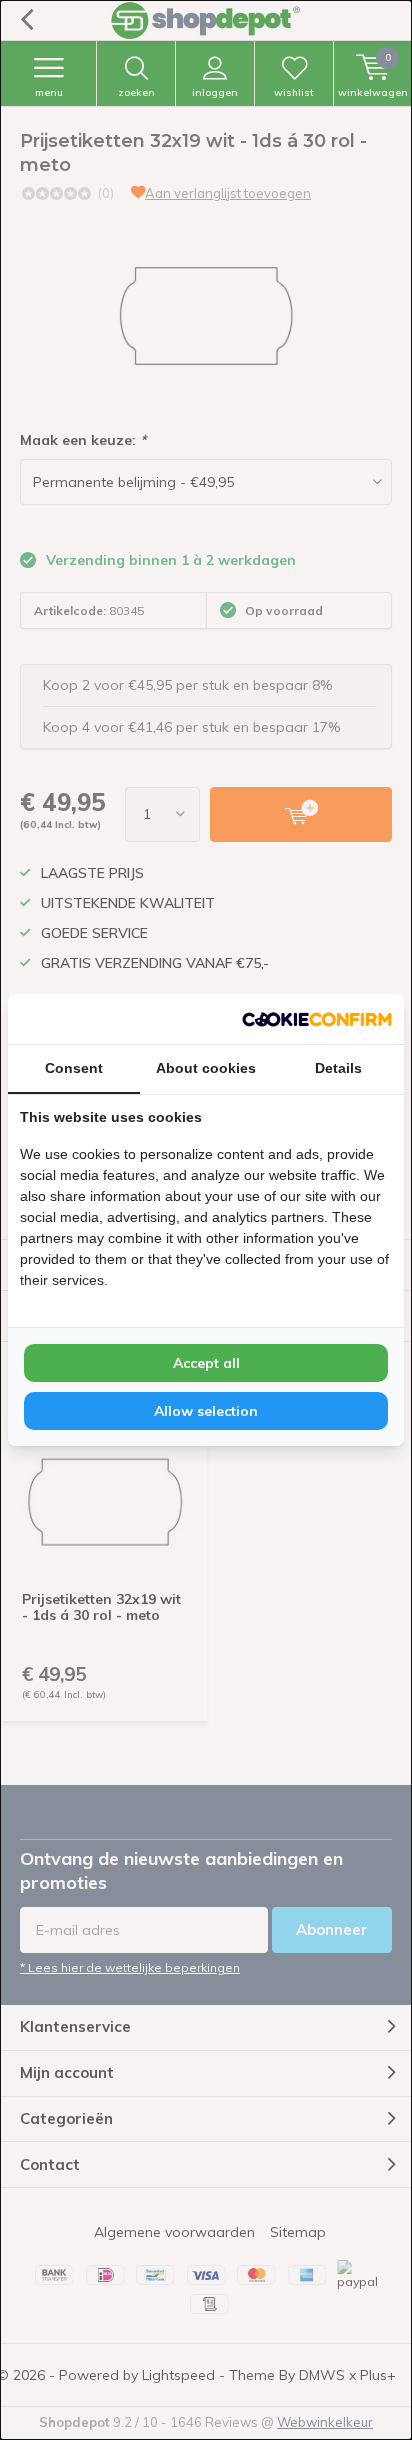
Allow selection (206, 1411)
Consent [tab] (74, 1068)
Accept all (206, 1363)
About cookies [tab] (206, 1068)
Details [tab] (338, 1068)
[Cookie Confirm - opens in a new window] (317, 1019)
